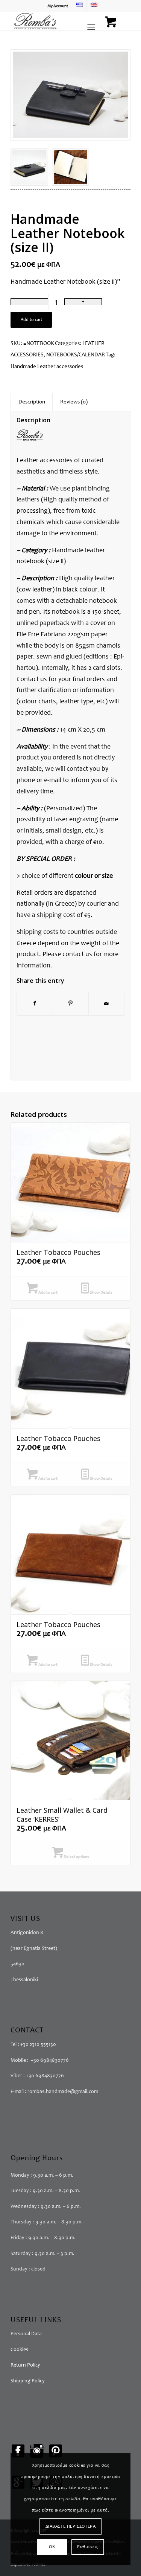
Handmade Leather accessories (47, 367)
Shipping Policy (28, 2381)
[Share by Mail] (106, 1004)
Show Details (101, 1293)
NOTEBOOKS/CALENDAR (76, 355)
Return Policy (25, 2365)
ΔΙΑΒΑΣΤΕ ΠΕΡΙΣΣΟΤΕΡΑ (71, 2527)
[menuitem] (58, 6)
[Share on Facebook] (35, 1004)
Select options (76, 1857)
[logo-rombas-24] (58, 21)
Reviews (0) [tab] (74, 402)
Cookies (19, 2350)
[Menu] (91, 27)
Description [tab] (32, 402)
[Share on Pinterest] (71, 1004)
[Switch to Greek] (79, 5)
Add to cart (31, 320)
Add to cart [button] (48, 1293)
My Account (58, 6)
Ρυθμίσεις (88, 2547)
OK (52, 2547)
